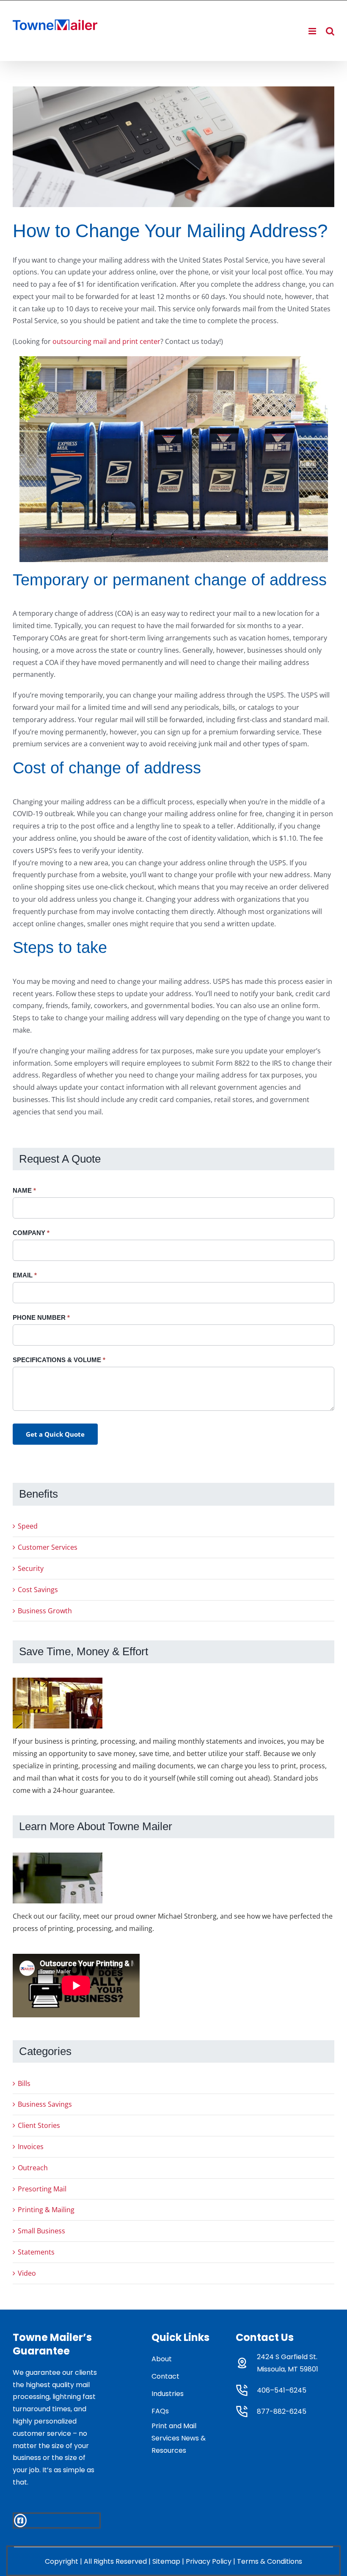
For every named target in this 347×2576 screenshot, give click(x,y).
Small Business (41, 2231)
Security (31, 1568)
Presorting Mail (42, 2189)
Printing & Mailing (46, 2210)
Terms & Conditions (270, 2561)
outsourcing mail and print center (106, 341)
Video (27, 2273)
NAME (24, 1190)
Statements (36, 2252)
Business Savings (45, 2104)
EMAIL (25, 1275)
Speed (28, 1526)
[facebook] (20, 2521)
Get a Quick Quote (55, 1434)
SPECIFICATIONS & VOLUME (59, 1360)
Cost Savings (38, 1590)
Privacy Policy (209, 2561)
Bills (24, 2083)
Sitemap (166, 2561)
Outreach (33, 2168)
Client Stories (39, 2125)
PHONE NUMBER (41, 1317)
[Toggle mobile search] (330, 31)
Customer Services (48, 1547)
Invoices (31, 2147)
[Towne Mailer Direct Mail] (173, 147)
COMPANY (31, 1233)
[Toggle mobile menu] (313, 31)
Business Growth (45, 1611)
